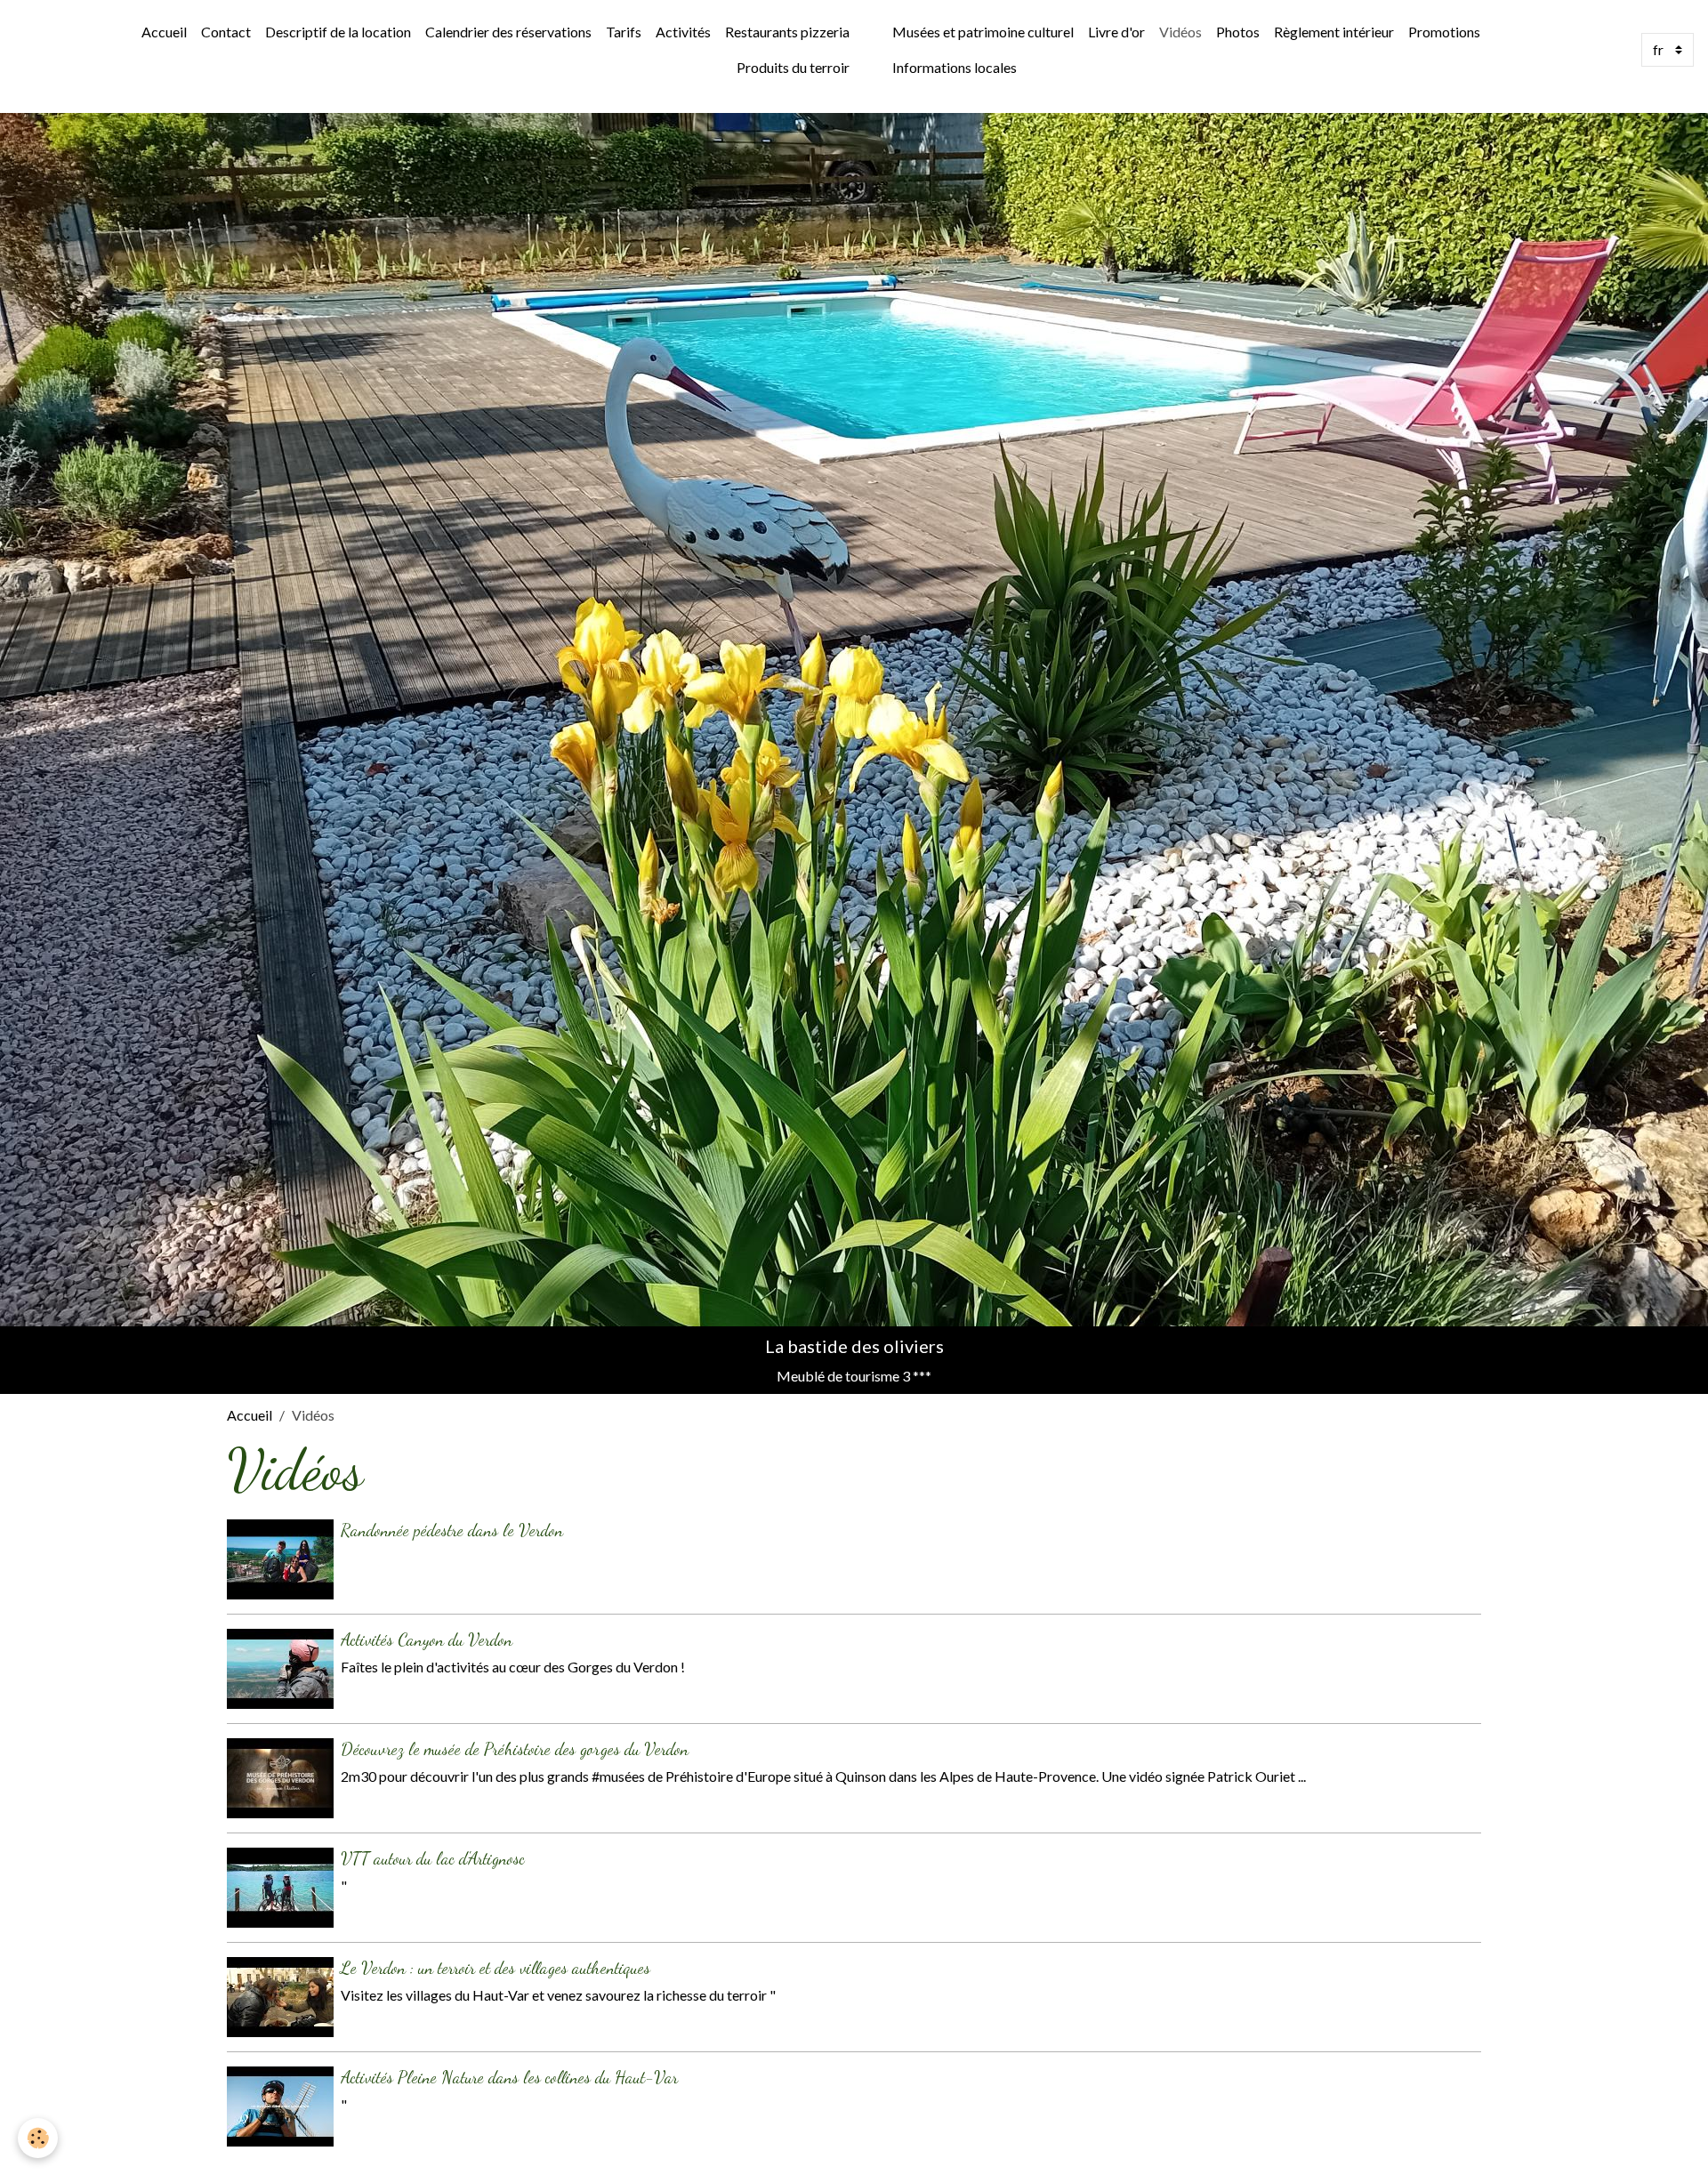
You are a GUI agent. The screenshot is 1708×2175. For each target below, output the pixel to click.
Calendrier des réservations (508, 32)
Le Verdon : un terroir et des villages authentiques (495, 1967)
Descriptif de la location (338, 32)
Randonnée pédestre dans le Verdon (452, 1530)
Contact (226, 32)
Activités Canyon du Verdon (427, 1639)
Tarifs (624, 32)
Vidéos (1180, 32)
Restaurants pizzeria (787, 32)
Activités (683, 32)
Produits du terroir (793, 67)
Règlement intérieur (1334, 32)
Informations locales (955, 67)
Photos (1238, 32)
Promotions (1444, 32)
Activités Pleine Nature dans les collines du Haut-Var (509, 2077)
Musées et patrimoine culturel (983, 32)
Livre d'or (1116, 32)
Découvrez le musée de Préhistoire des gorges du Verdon (515, 1748)
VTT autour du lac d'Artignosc (433, 1858)
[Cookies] (38, 2138)
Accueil (164, 32)
